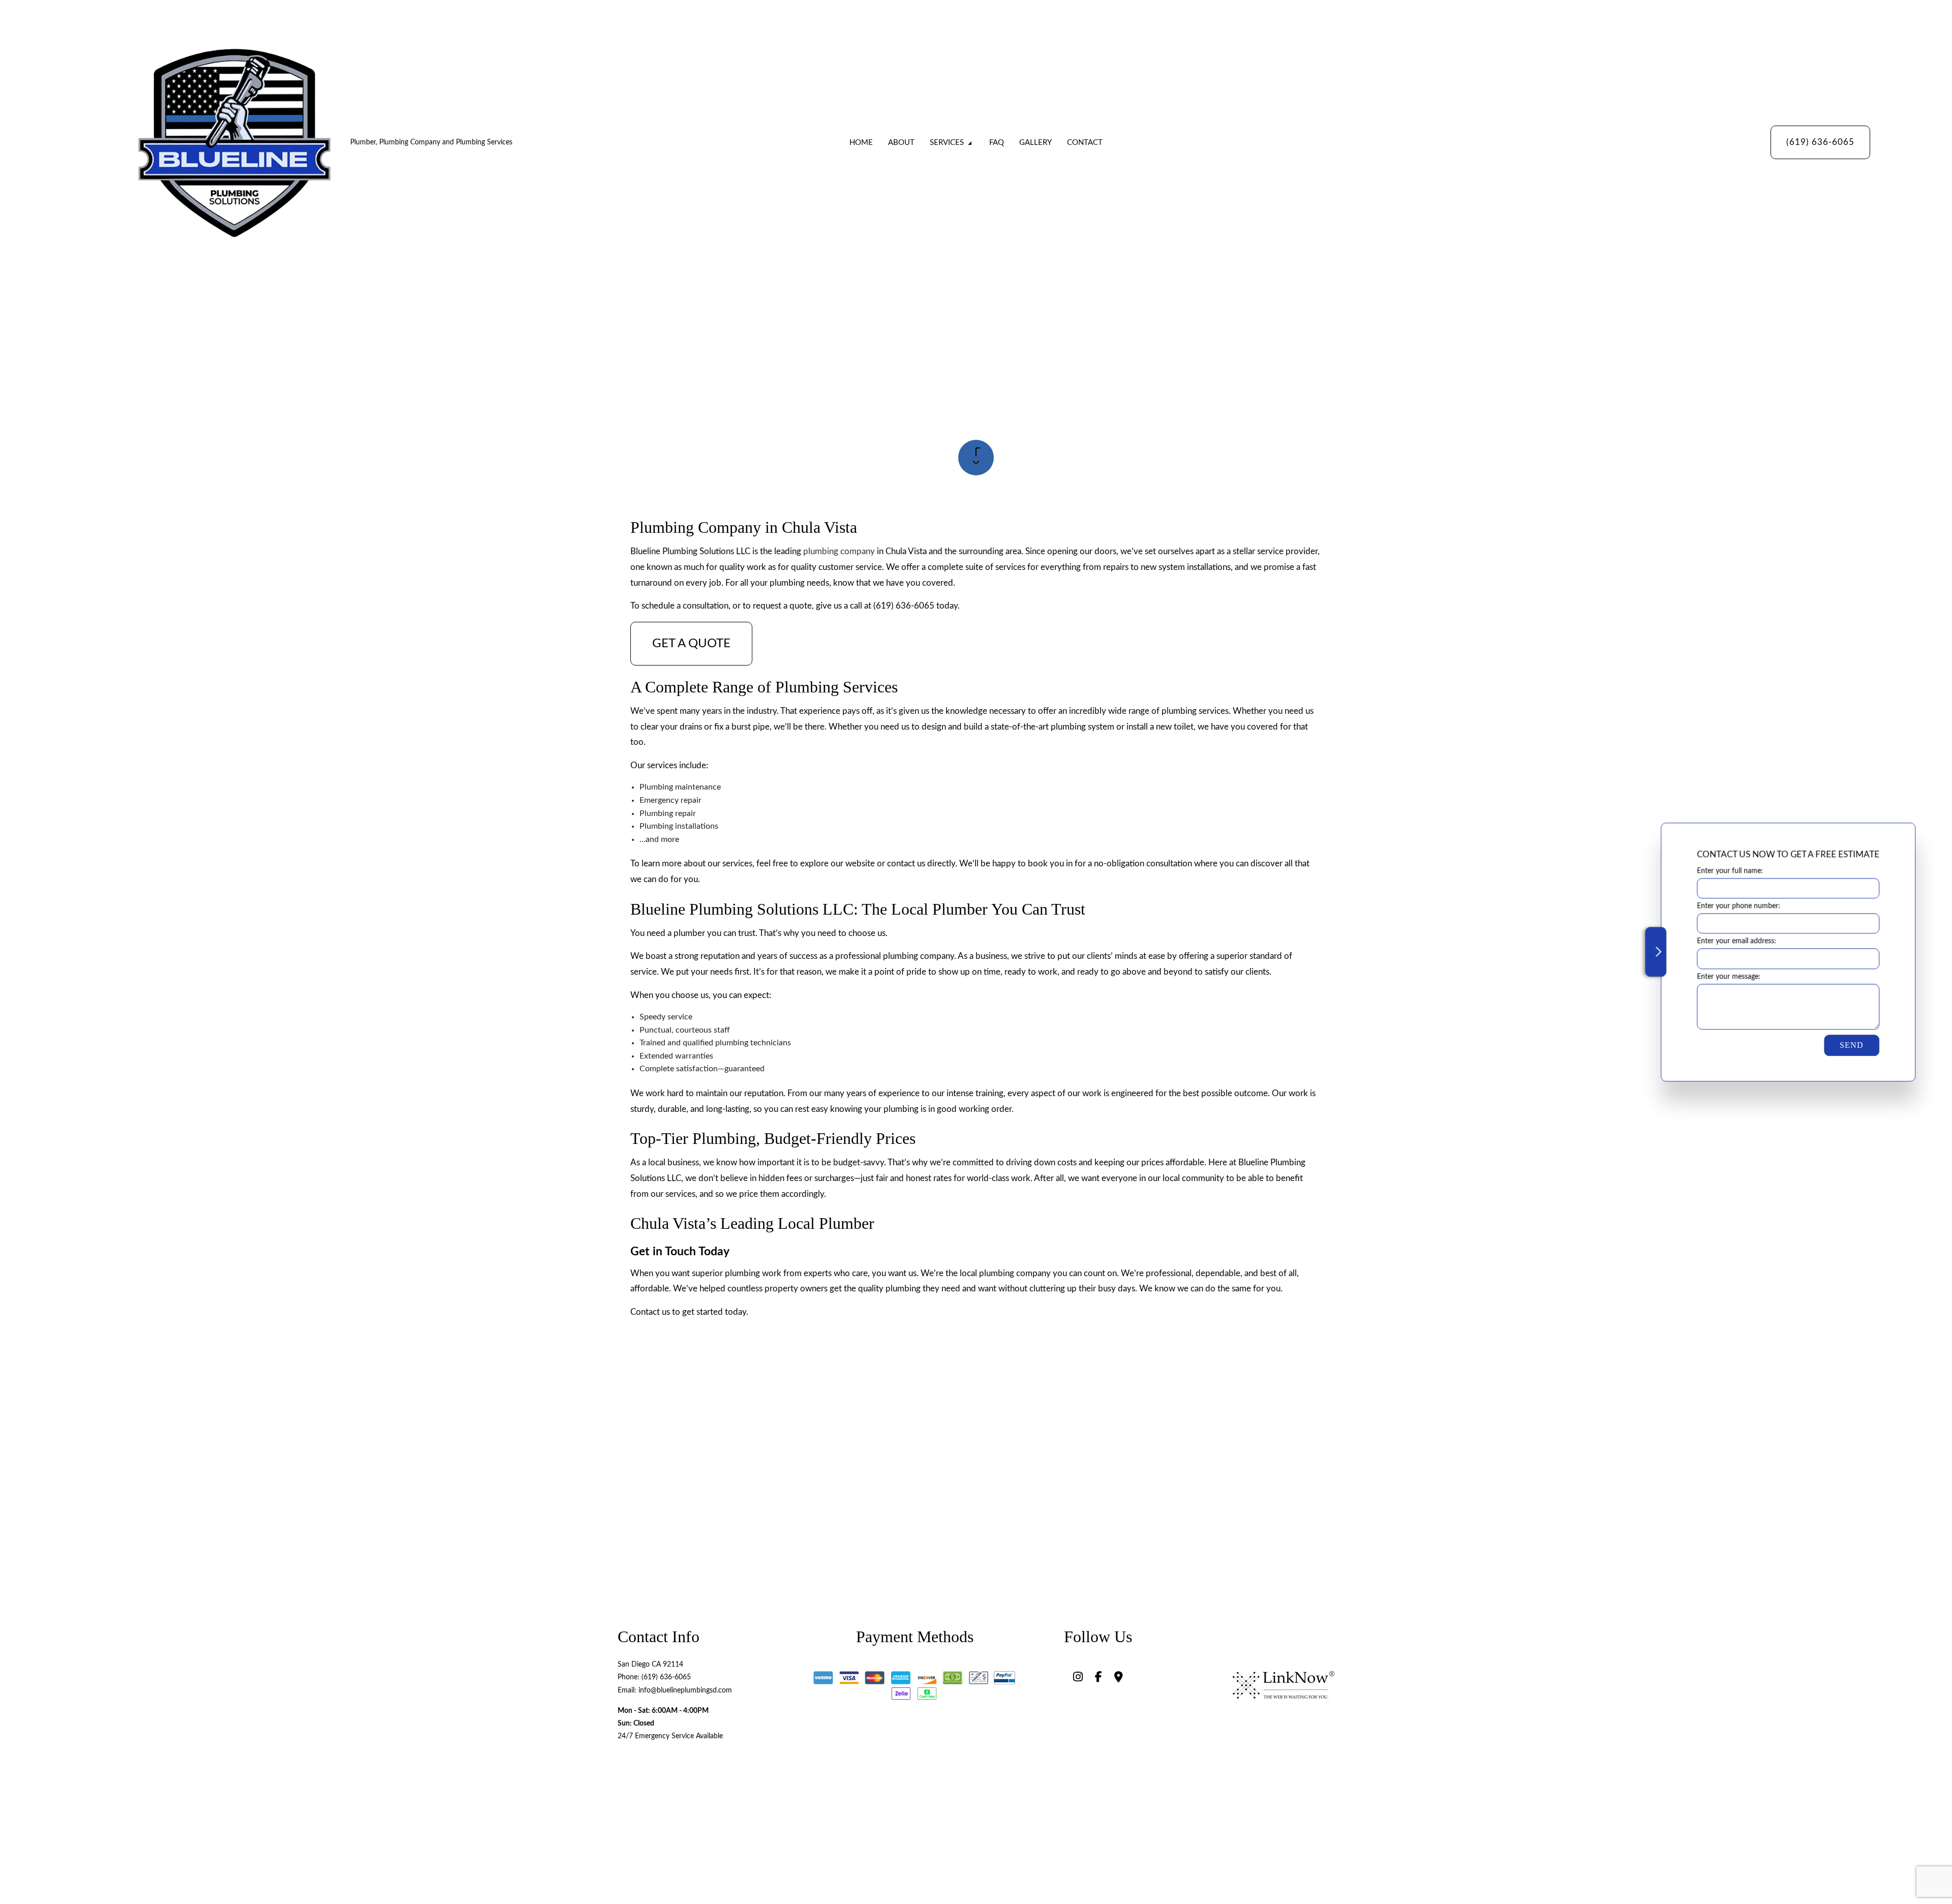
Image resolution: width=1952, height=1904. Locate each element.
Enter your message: (1726, 976)
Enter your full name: (1727, 871)
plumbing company (839, 551)
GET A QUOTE (691, 644)
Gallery (1035, 143)
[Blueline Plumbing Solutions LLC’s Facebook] (1099, 1678)
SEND (1849, 1045)
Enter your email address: (1734, 941)
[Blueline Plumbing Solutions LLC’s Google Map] (1119, 1678)
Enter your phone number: (1736, 906)
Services (947, 143)
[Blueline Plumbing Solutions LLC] (235, 142)
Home (861, 143)
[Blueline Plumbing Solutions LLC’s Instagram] (1078, 1678)
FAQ (997, 143)
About (901, 143)
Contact (1085, 143)
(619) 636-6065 (1820, 142)
